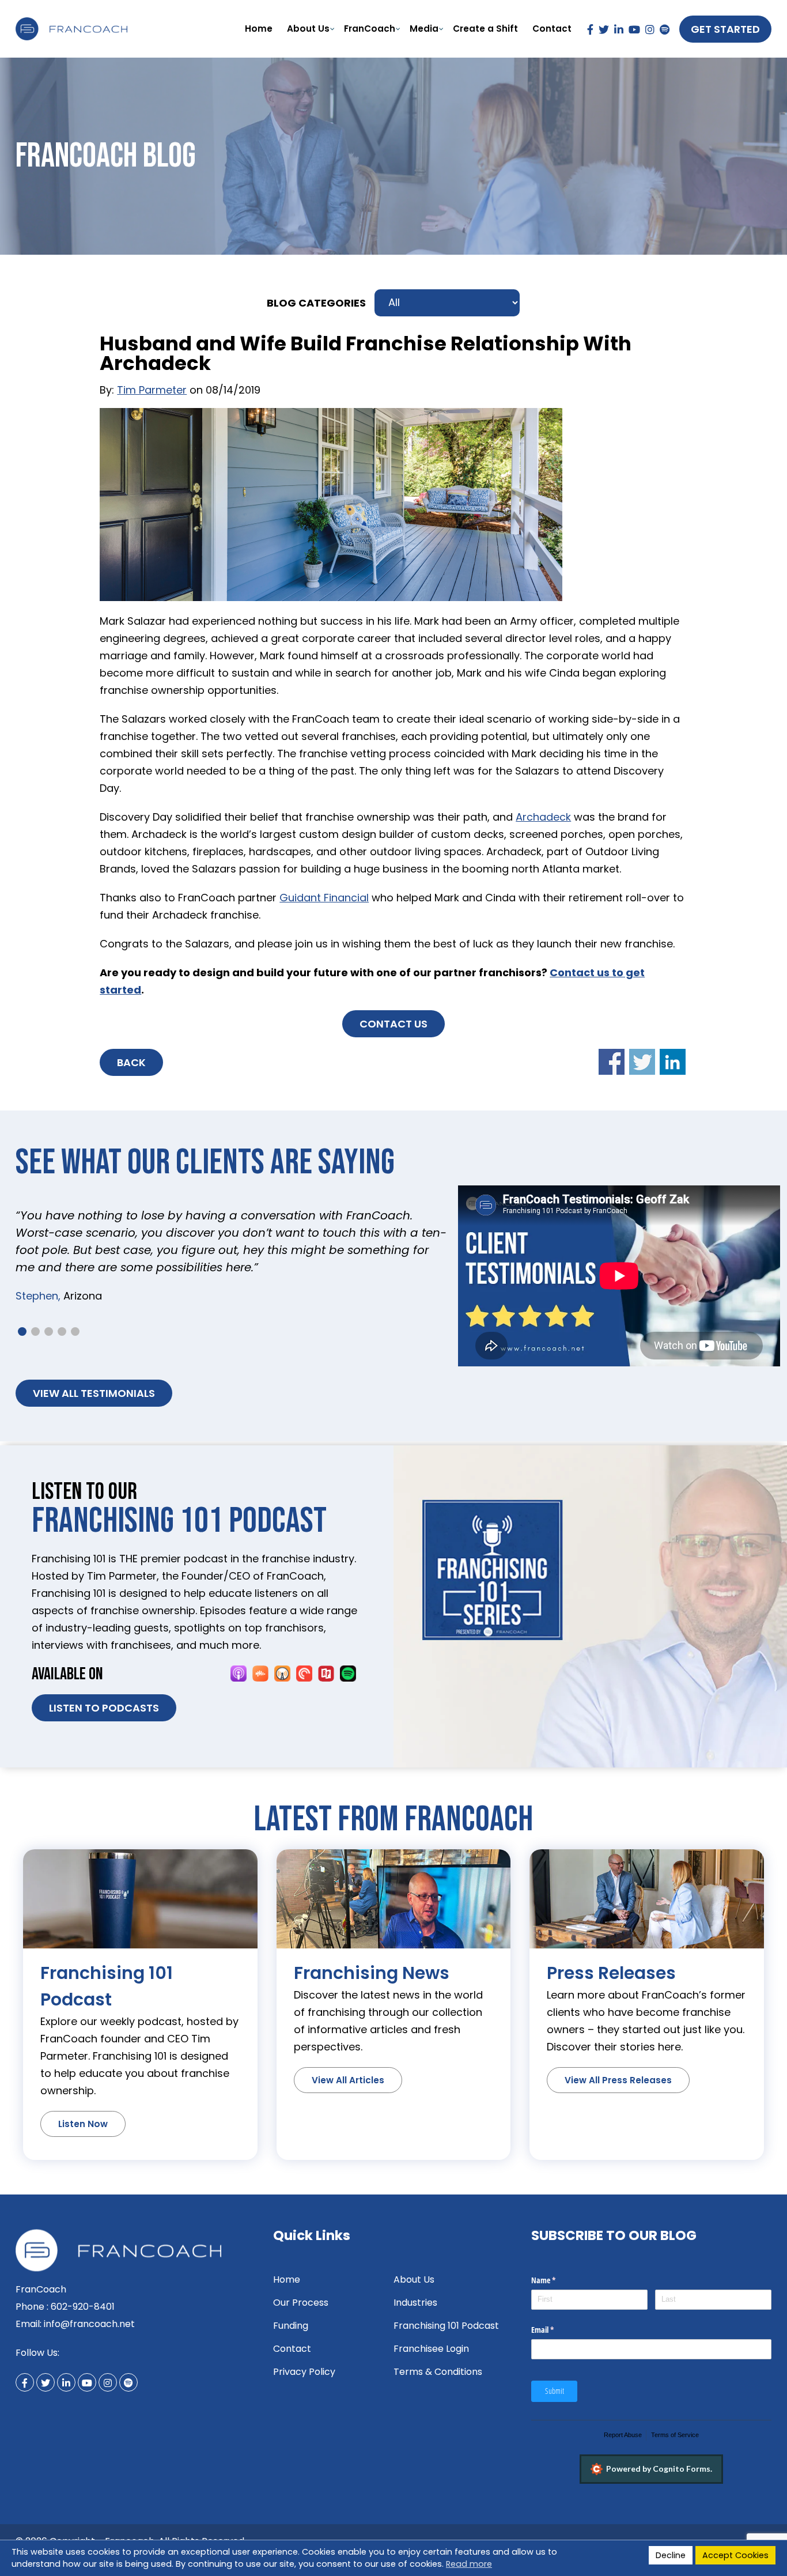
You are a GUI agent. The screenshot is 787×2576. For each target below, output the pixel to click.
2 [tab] (35, 1332)
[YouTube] (634, 29)
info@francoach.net (89, 2324)
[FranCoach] (71, 26)
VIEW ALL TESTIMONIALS (94, 1393)
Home (259, 29)
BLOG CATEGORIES (316, 303)
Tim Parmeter (152, 390)
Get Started (725, 29)
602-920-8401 (83, 2307)
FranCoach (370, 29)
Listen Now (83, 2124)
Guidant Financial (324, 898)
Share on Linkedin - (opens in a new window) (673, 1062)
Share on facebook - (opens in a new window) (612, 1062)
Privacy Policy (304, 2372)
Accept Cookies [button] (735, 2555)
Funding (291, 2326)
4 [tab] (62, 1332)
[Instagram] (650, 29)
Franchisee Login (431, 2349)
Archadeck (543, 817)
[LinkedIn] (619, 29)
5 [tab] (75, 1332)
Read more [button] (469, 2564)
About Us (308, 29)
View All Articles (348, 2080)
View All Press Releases (618, 2080)
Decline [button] (671, 2555)
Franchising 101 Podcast (446, 2326)
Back (131, 1062)
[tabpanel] (232, 1249)
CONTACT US (393, 1024)
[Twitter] (604, 29)
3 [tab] (49, 1332)
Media (424, 29)
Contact (552, 29)
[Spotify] (665, 29)
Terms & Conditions (438, 2372)
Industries (415, 2303)
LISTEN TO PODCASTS (104, 1708)
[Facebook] (590, 29)
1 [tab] (22, 1332)
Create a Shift (485, 29)
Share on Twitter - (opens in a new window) (642, 1062)
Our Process (301, 2303)
